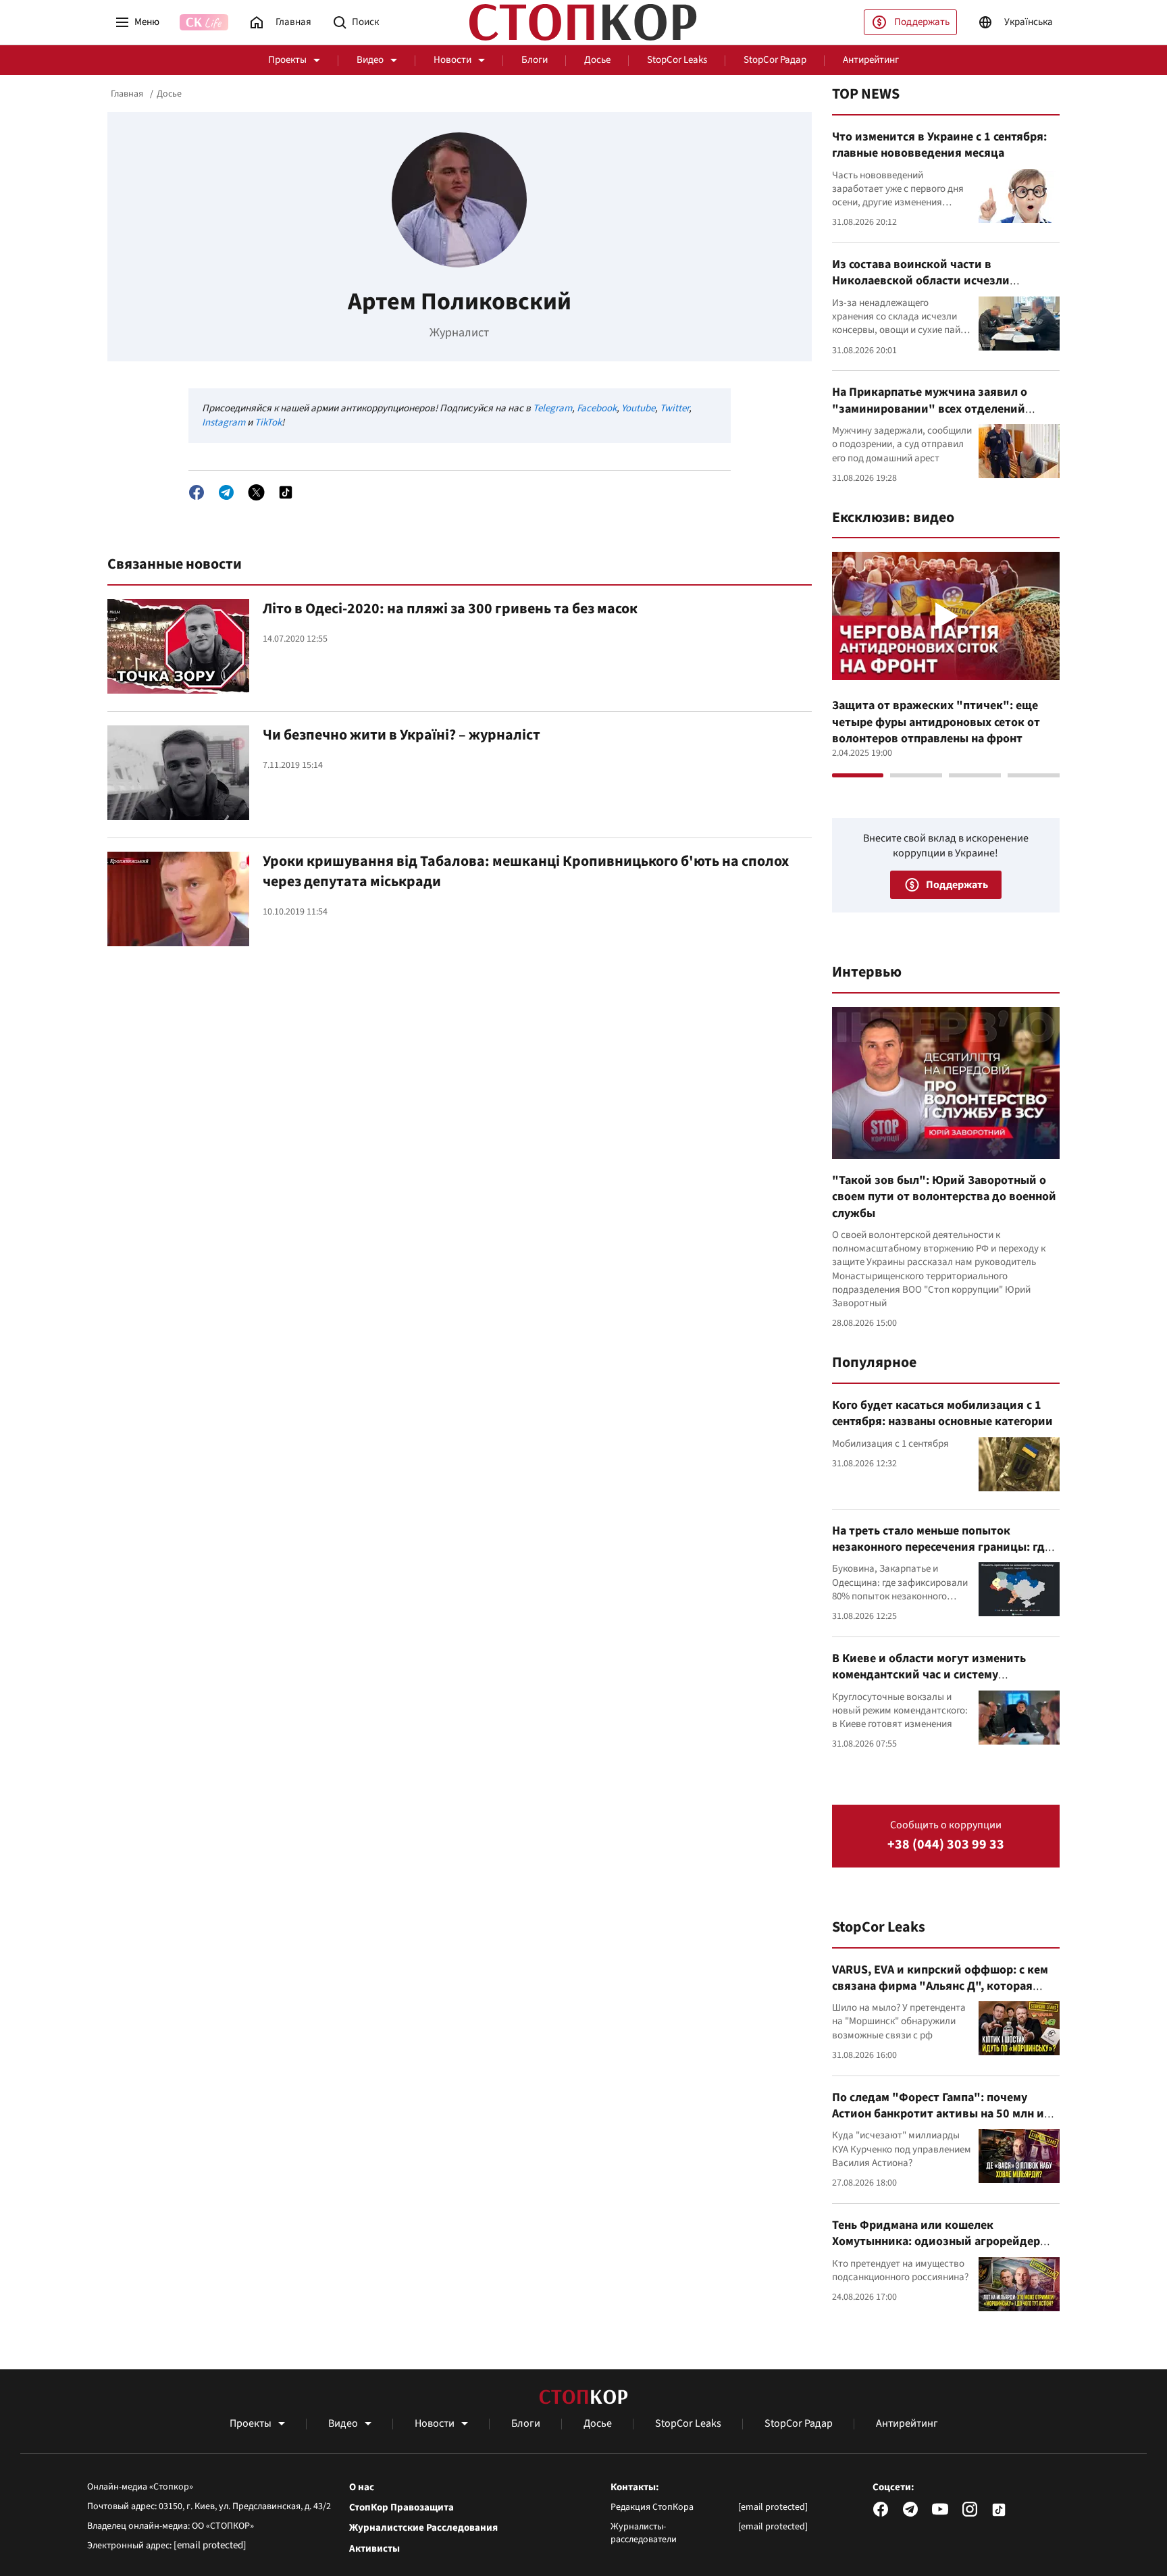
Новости (452, 60)
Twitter (674, 408)
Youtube (638, 408)
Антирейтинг (871, 60)
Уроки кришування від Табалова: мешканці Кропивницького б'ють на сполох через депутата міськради (526, 871)
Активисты (374, 2549)
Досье (597, 60)
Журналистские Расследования (423, 2528)
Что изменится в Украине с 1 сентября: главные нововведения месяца (939, 145)
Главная (127, 94)
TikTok (268, 422)
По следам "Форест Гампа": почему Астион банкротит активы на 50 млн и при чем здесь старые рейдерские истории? (938, 2122)
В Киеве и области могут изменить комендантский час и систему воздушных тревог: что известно (929, 1675)
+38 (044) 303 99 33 (946, 1845)
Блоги (535, 60)
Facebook (597, 408)
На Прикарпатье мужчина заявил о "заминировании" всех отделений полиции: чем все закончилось (930, 409)
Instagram (224, 422)
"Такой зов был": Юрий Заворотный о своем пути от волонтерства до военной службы (944, 1197)
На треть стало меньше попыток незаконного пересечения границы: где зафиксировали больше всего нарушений (941, 1555)
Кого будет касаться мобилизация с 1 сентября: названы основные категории (942, 1413)
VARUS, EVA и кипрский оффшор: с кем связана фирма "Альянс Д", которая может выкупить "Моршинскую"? (940, 1986)
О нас (362, 2488)
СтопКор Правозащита (401, 2508)
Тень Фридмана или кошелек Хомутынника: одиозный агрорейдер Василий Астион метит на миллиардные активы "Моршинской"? (943, 2250)
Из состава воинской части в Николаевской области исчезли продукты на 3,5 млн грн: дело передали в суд (945, 289)
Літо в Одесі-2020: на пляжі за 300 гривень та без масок (450, 609)
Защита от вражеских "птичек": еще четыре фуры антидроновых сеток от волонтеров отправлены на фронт (936, 722)
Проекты (287, 60)
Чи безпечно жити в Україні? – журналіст (401, 735)
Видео (370, 60)
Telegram (552, 408)
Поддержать (922, 22)
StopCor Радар (775, 60)
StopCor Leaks (677, 60)
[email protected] (210, 2545)
